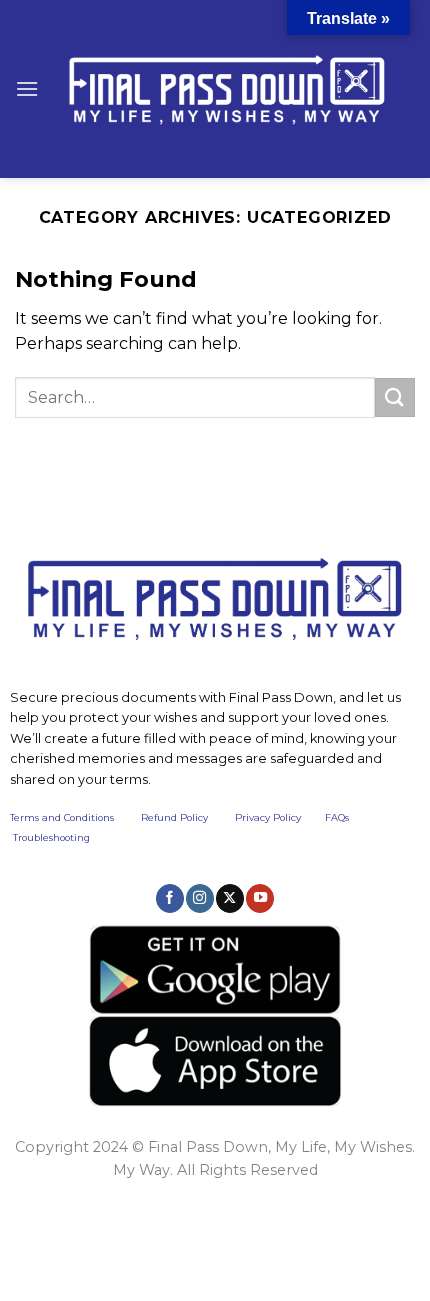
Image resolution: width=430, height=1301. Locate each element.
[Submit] (395, 397)
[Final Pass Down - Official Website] (227, 89)
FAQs (337, 817)
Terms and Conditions (75, 817)
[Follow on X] (230, 898)
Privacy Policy (268, 817)
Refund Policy (174, 817)
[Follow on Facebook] (170, 898)
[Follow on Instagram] (200, 898)
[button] (27, 88)
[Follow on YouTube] (260, 898)
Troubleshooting (51, 837)
